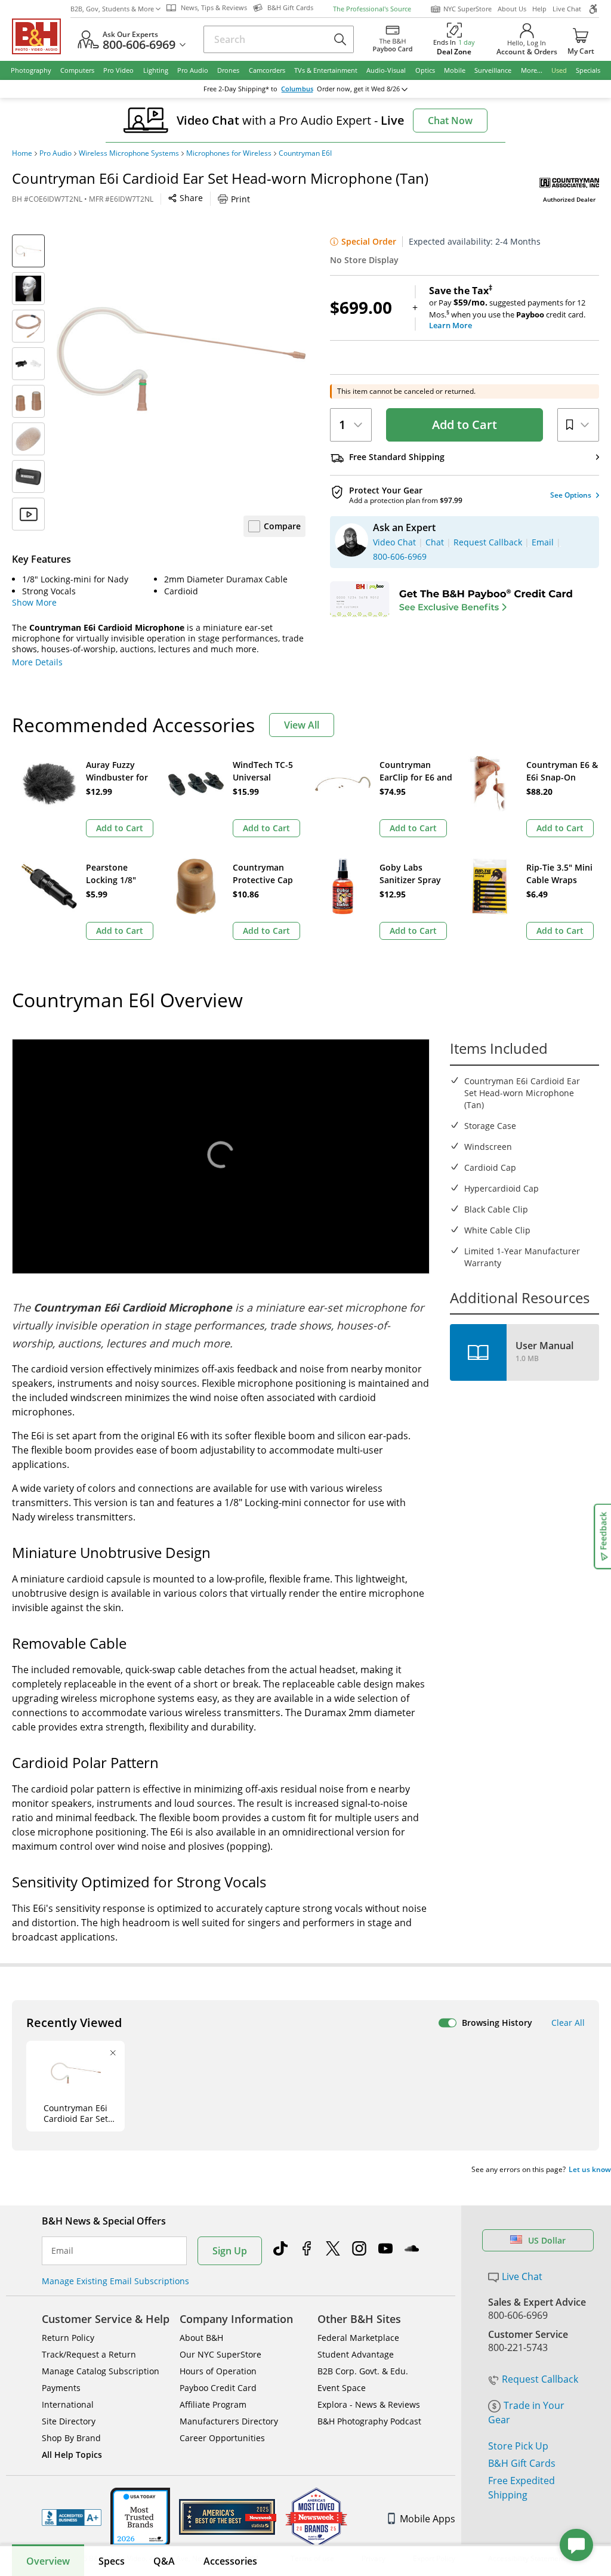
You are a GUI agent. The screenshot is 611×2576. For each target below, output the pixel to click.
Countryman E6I (305, 153)
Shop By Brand (71, 2438)
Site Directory (69, 2421)
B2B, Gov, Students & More (112, 9)
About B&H (201, 2338)
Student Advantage (356, 2354)
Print (240, 199)
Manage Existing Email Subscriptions (115, 2281)
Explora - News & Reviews (369, 2404)
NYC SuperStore (467, 9)
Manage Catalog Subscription (101, 2371)
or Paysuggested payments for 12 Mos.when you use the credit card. (507, 308)
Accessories (230, 2561)
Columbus (297, 89)
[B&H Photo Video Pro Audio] (41, 36)
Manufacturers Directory (229, 2421)
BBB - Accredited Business (72, 2518)
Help (539, 9)
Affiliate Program (213, 2404)
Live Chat (567, 9)
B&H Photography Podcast (369, 2421)
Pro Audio (55, 153)
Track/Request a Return (89, 2354)
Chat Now (450, 121)
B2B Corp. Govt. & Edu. (363, 2371)
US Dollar (547, 2240)
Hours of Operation (218, 2371)
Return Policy (68, 2338)
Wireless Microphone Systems (129, 153)
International (68, 2404)
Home (22, 153)
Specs (112, 2561)
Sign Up (230, 2251)
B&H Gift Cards (522, 2463)
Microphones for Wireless (229, 153)
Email (62, 2251)
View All (302, 725)
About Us (512, 9)
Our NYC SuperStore (220, 2354)
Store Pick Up (518, 2446)
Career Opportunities (222, 2438)
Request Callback (540, 2379)
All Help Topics (72, 2455)
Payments (61, 2388)
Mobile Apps (428, 2519)
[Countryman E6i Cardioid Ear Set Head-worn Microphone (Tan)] (181, 359)
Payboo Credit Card (218, 2388)
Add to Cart (465, 425)
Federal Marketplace (358, 2338)
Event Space (342, 2388)
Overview (48, 2561)
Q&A (164, 2561)
